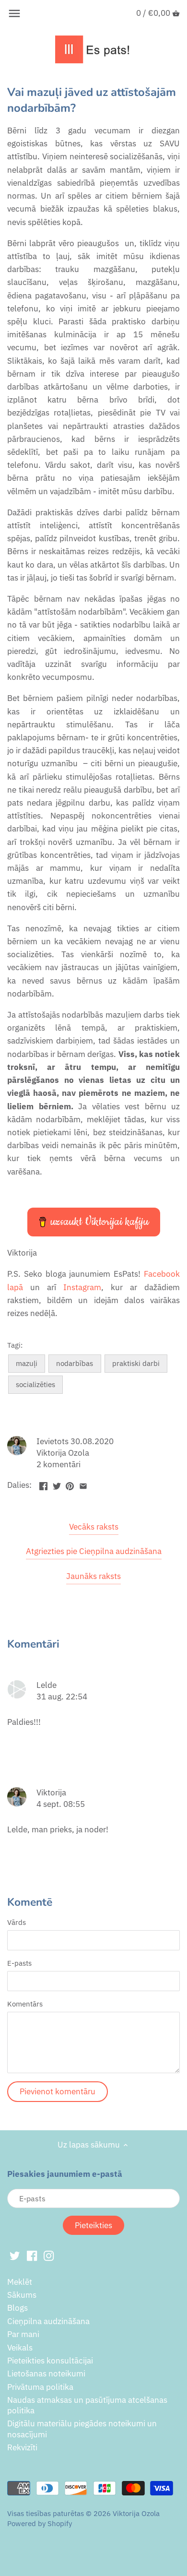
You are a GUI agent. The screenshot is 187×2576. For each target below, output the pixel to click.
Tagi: (15, 1345)
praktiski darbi (136, 1363)
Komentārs (25, 2004)
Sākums (22, 2295)
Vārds (17, 1922)
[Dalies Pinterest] (70, 1484)
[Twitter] (15, 2255)
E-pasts (19, 1963)
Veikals (20, 2348)
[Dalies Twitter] (57, 1484)
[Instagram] (49, 2255)
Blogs (18, 2308)
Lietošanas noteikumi (46, 2374)
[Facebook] (32, 2255)
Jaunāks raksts (93, 1576)
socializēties (35, 1384)
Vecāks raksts (94, 1527)
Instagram (82, 1287)
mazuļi (27, 1363)
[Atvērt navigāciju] (14, 13)
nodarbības (75, 1363)
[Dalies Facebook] (43, 1484)
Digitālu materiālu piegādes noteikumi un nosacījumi (82, 2429)
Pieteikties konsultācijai (50, 2361)
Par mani (23, 2334)
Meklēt (20, 2282)
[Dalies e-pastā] (83, 1484)
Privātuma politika (40, 2387)
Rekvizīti (22, 2447)
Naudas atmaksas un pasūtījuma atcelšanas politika (87, 2405)
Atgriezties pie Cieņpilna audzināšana (94, 1551)
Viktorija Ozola (136, 2513)
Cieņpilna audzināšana (48, 2321)
